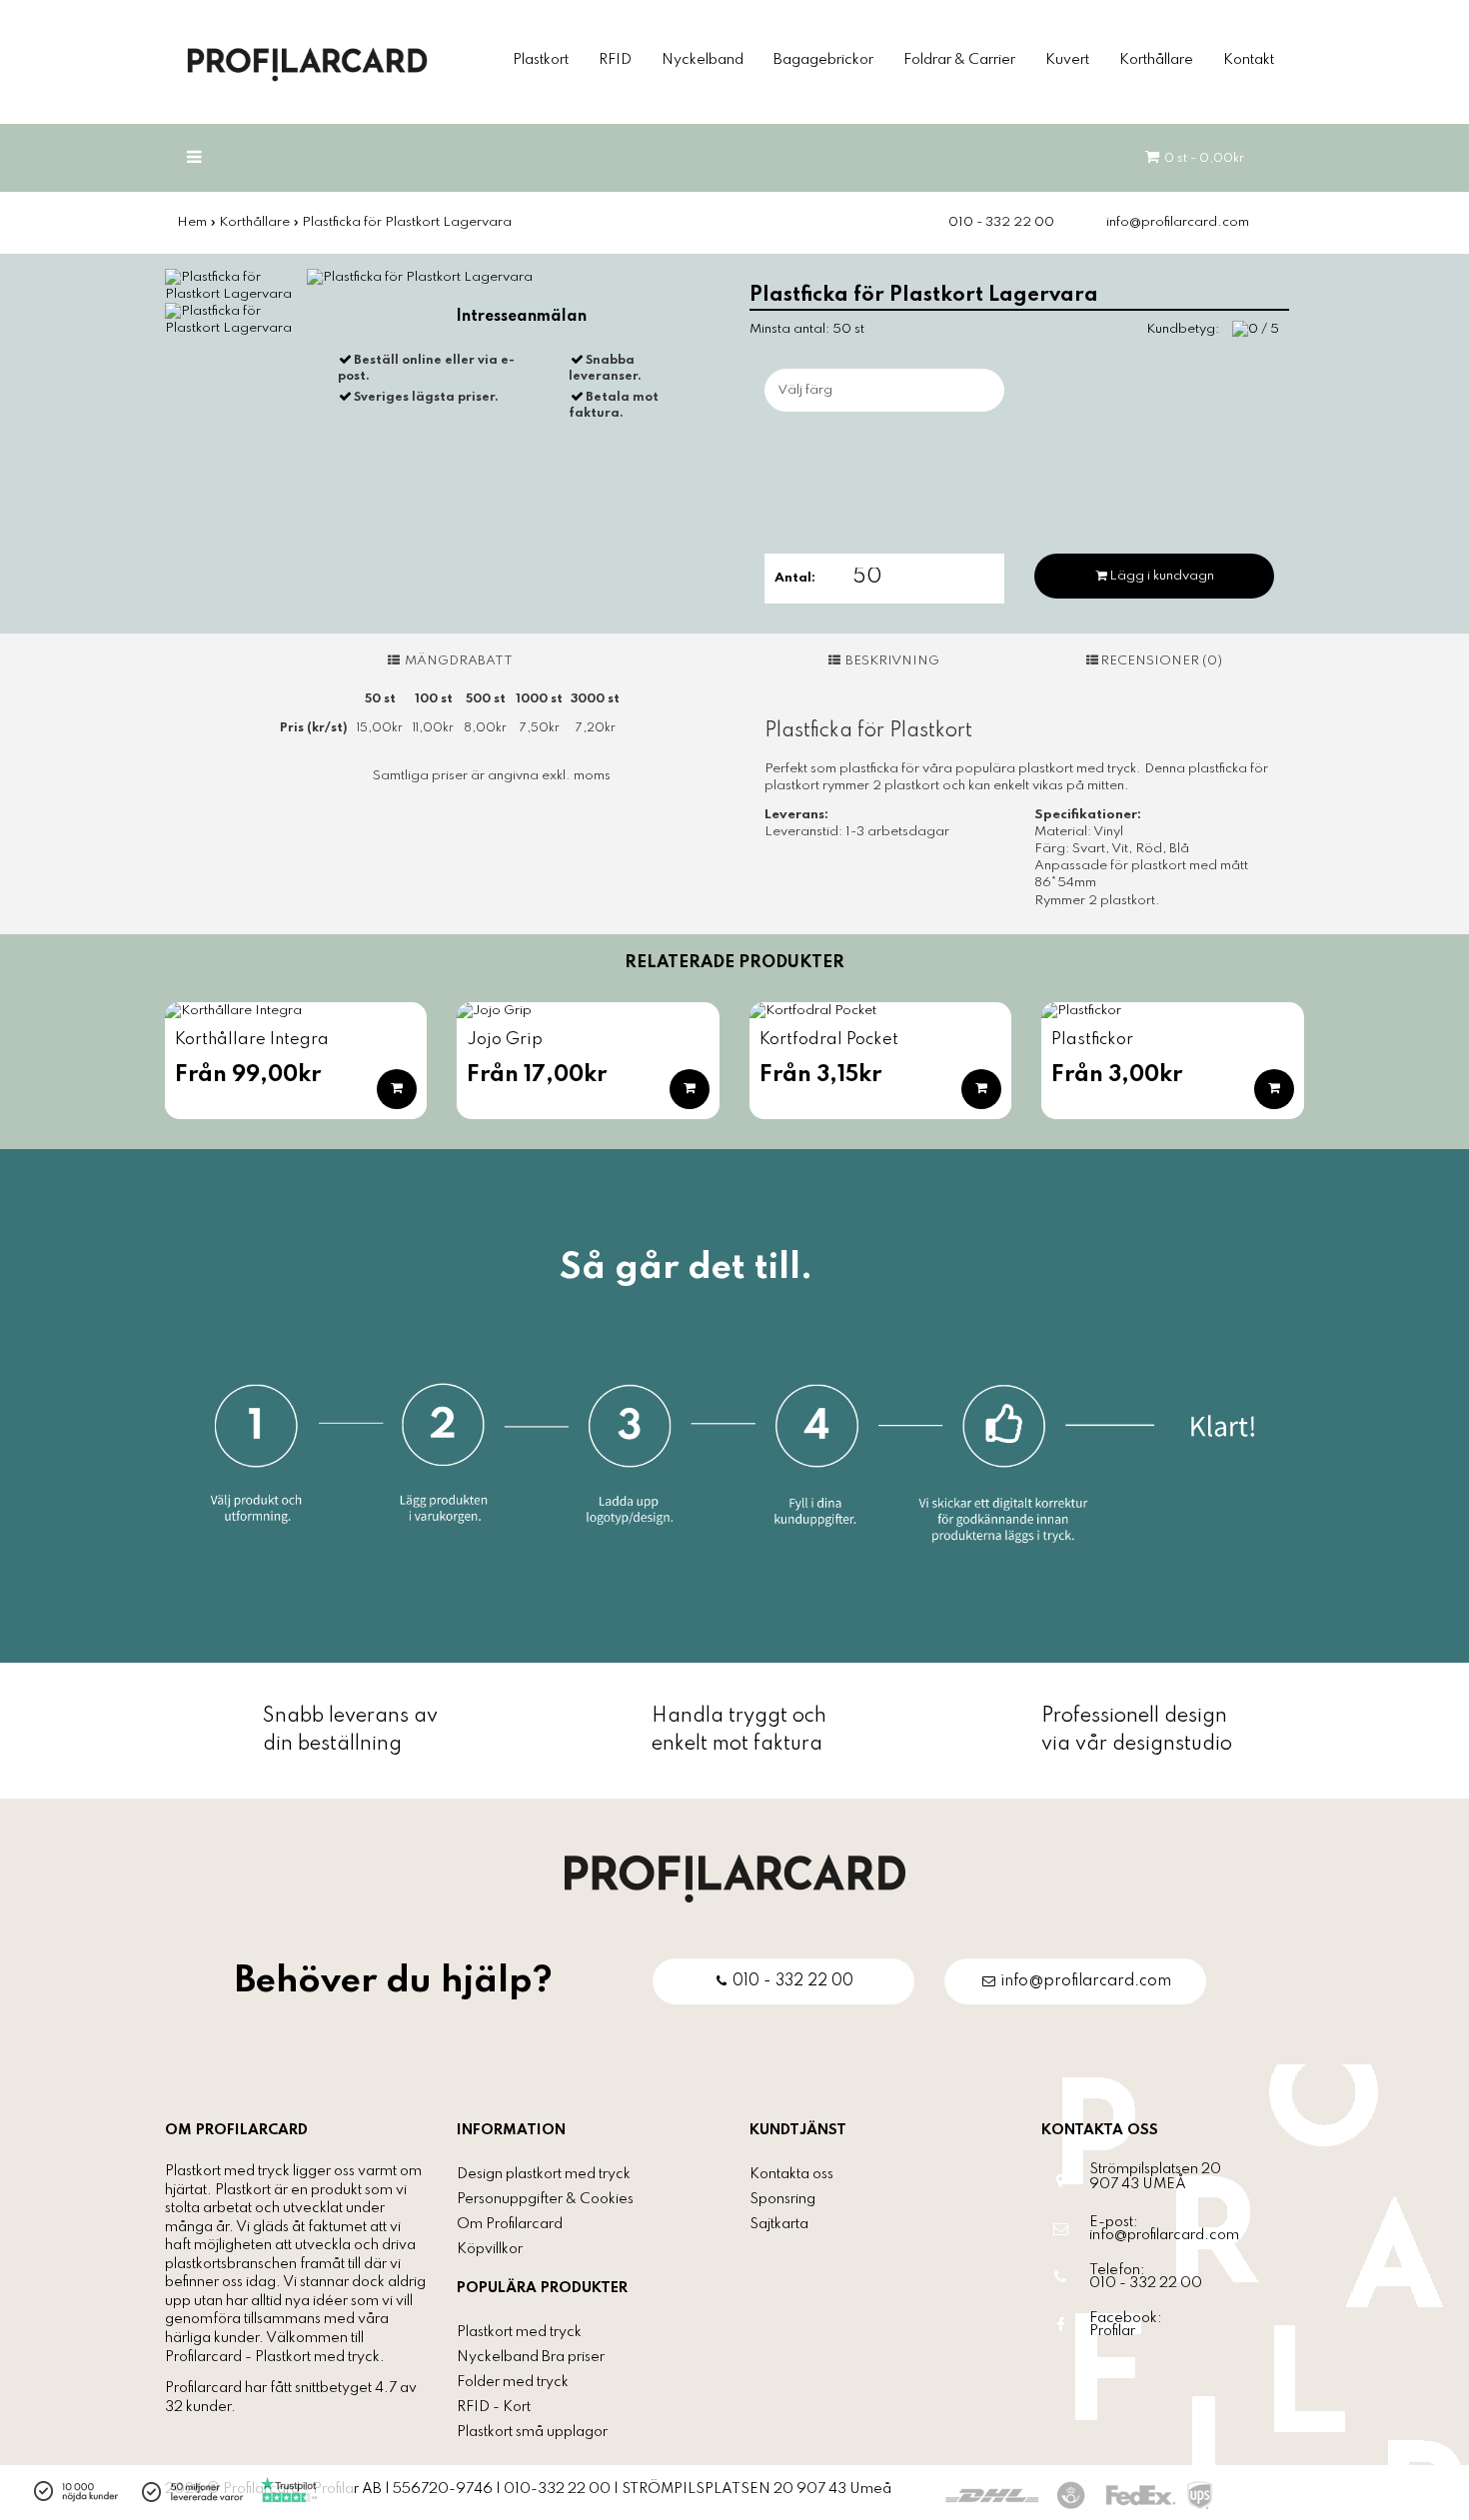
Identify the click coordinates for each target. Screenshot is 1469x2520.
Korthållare (1156, 60)
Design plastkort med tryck (544, 2174)
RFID (615, 60)
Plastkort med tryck (519, 2332)
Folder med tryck (513, 2382)
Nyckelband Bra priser (531, 2357)
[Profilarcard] (735, 1878)
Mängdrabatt (457, 661)
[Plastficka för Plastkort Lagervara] (231, 285)
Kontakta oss (791, 2174)
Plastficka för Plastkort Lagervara (407, 222)
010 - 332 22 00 (1001, 222)
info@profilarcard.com (1178, 222)
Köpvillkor (490, 2249)
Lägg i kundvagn (1162, 576)
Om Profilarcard (510, 2224)
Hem (192, 222)
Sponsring (782, 2199)
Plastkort (541, 60)
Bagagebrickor (823, 60)
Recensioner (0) (1161, 661)
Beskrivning (891, 661)
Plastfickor (1092, 1040)
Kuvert (1067, 60)
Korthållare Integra (252, 1040)
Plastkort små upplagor (532, 2432)
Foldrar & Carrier (959, 60)
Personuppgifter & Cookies (545, 2199)
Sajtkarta (779, 2224)
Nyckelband (703, 60)
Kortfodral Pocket (829, 1040)
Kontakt (1249, 60)
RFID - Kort (494, 2407)
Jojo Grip (505, 1040)
